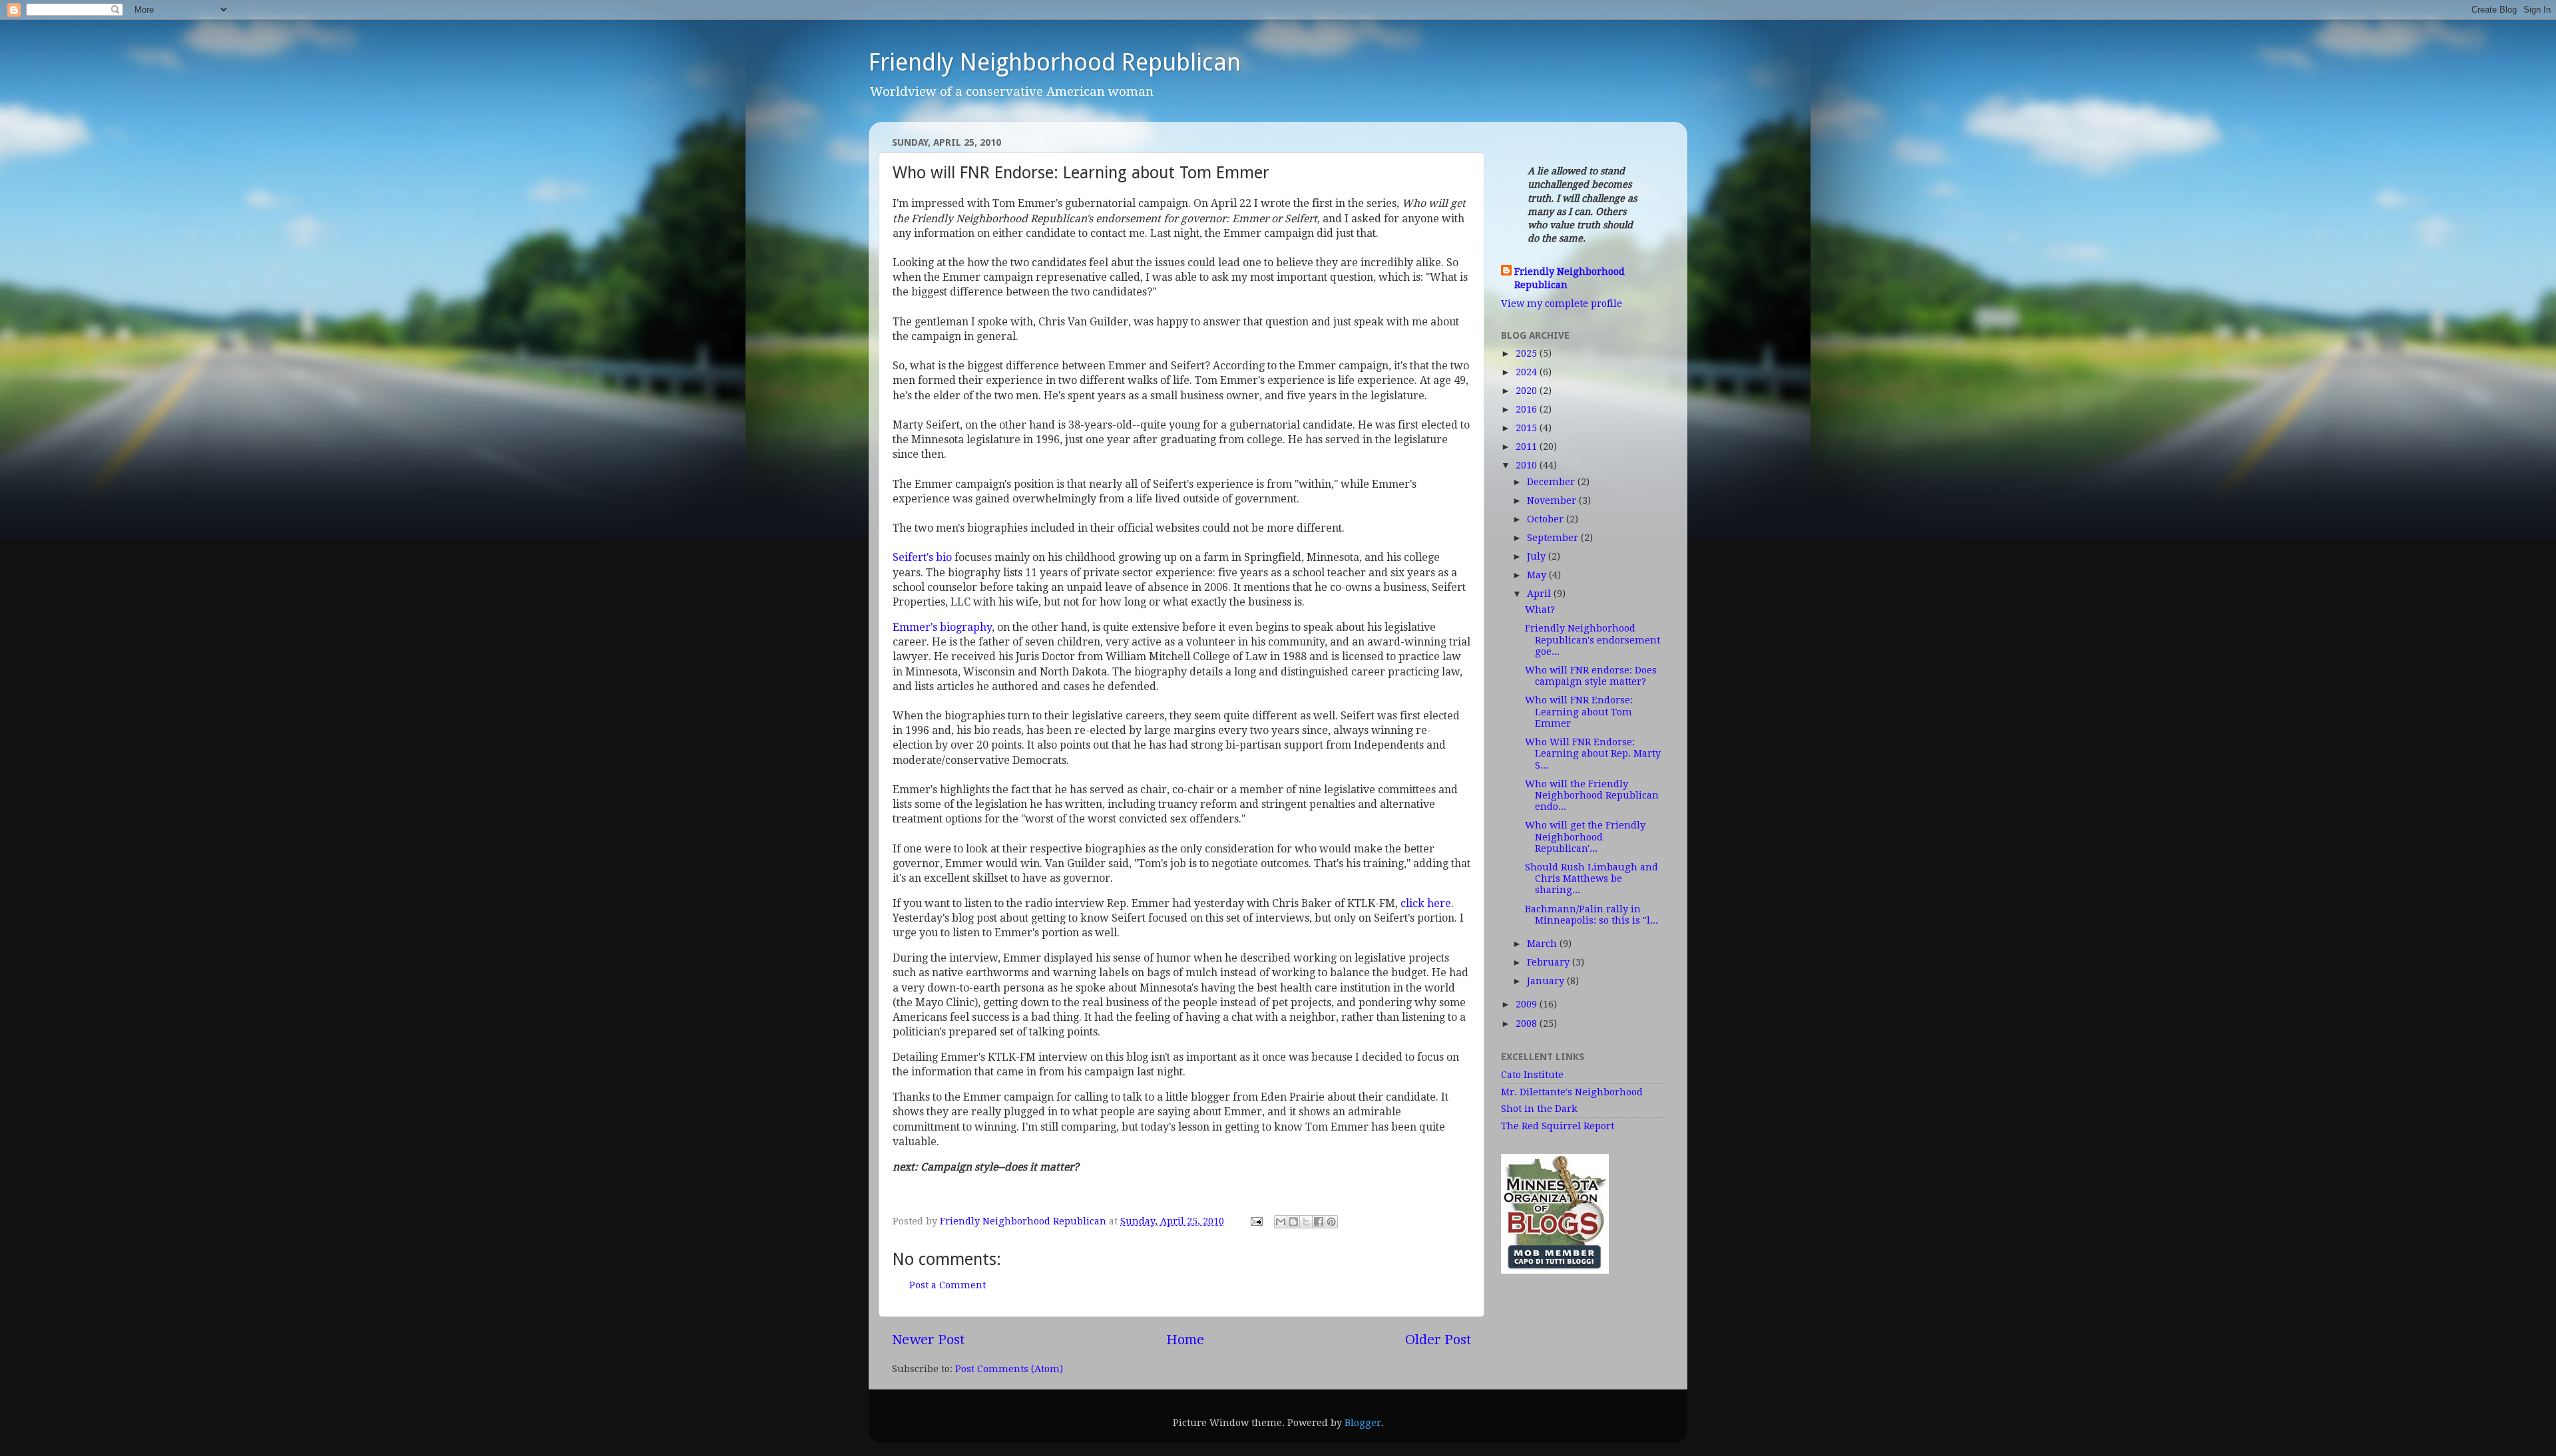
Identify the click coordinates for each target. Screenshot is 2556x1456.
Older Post (1438, 1340)
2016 (1528, 409)
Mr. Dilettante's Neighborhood (1572, 1092)
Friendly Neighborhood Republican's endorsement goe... (1593, 640)
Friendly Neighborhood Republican (1055, 62)
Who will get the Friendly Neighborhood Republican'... (1585, 837)
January (1547, 981)
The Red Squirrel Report (1558, 1126)
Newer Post (928, 1340)
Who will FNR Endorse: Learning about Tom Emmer (1579, 712)
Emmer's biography (942, 627)
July (1538, 556)
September (1554, 538)
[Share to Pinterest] (1331, 1222)
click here (1426, 903)
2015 (1528, 428)
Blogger (1363, 1423)
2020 (1528, 391)
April (1540, 594)
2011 (1528, 447)
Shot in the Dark (1539, 1109)
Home (1185, 1340)
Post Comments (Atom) (1009, 1369)
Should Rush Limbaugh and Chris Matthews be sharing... (1592, 879)
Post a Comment (948, 1285)
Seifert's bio (924, 557)
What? (1540, 610)
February (1550, 962)
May (1538, 575)
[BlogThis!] (1293, 1222)
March (1543, 944)
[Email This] (1281, 1222)
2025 (1528, 353)
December (1552, 482)
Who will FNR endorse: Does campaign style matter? (1591, 676)
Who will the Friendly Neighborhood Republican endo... (1592, 796)
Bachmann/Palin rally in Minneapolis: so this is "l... (1592, 915)
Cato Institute (1532, 1075)
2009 (1528, 1004)
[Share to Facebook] (1319, 1222)
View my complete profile (1562, 303)
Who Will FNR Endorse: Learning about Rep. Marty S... (1593, 754)
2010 (1528, 465)
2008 (1528, 1023)
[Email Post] (1256, 1221)
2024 (1528, 372)
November (1553, 500)
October (1547, 519)
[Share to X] (1306, 1222)
